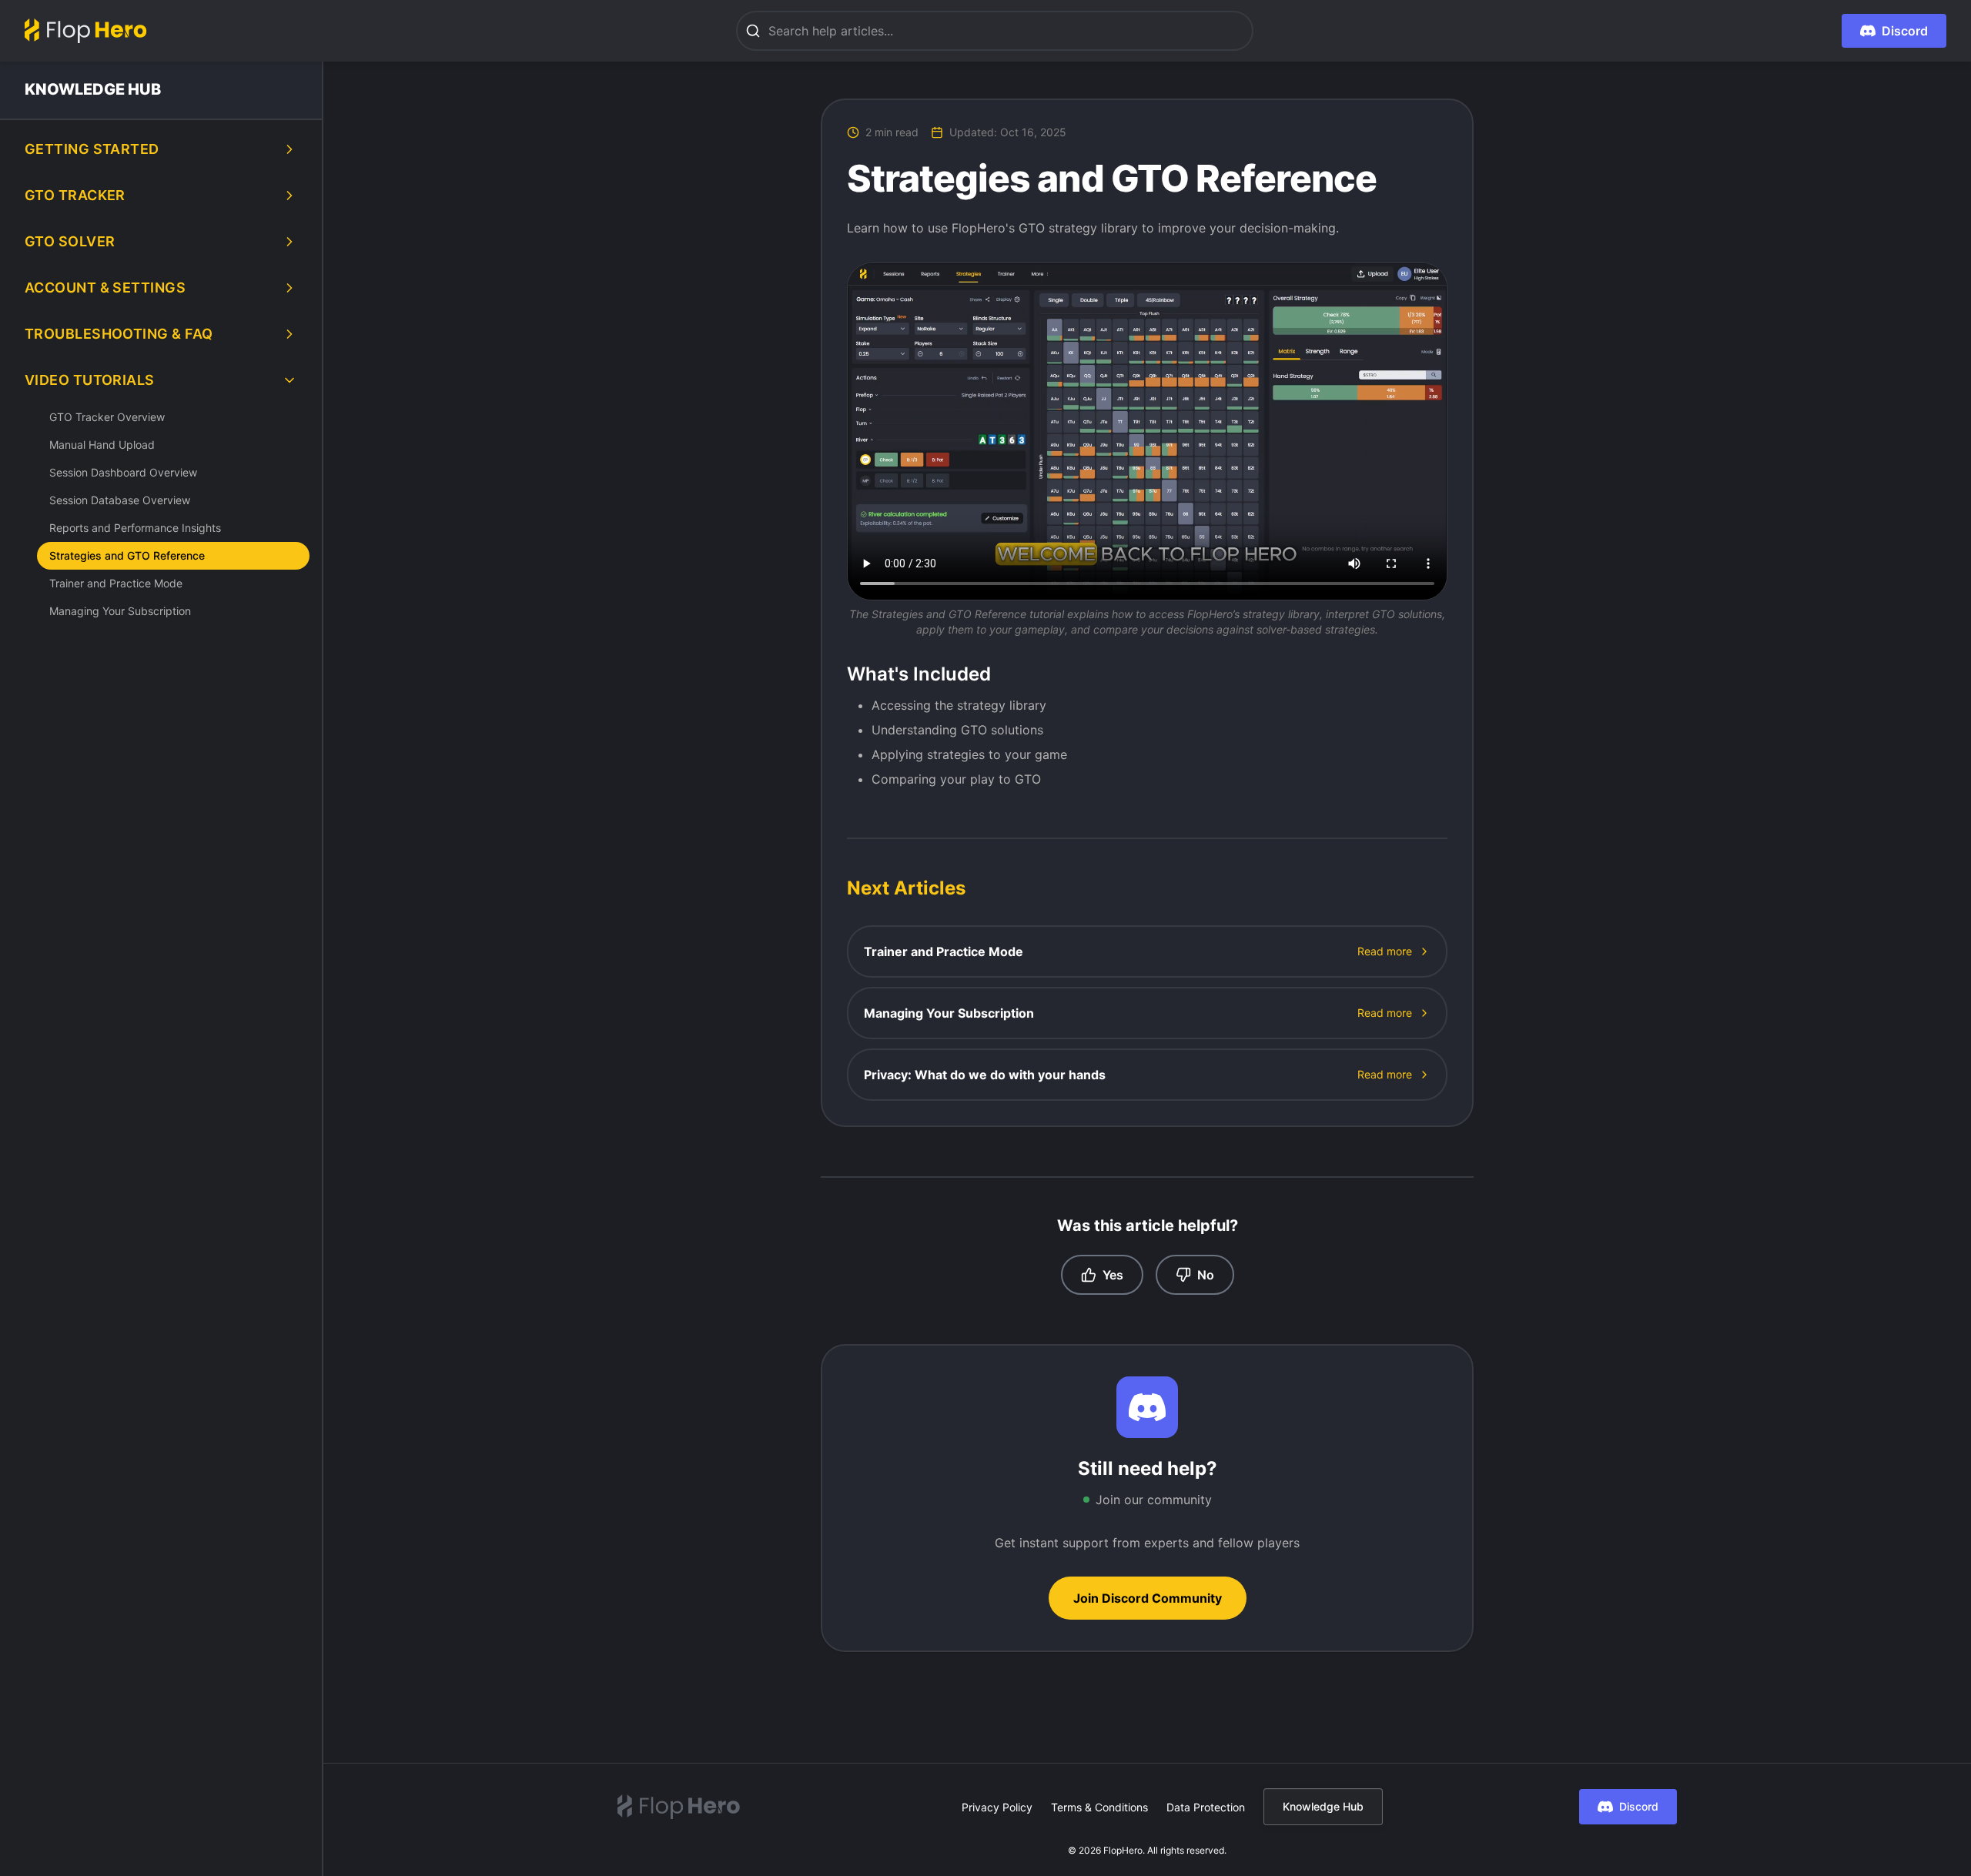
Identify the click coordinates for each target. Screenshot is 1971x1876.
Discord (1639, 1806)
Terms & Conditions (1099, 1807)
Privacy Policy (997, 1807)
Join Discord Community (1148, 1598)
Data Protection (1206, 1807)
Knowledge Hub (1323, 1806)
